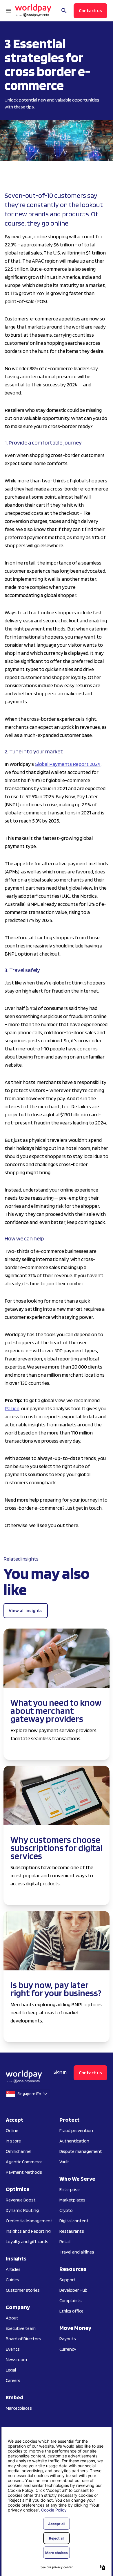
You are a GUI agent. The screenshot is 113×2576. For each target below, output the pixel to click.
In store (13, 2141)
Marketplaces (19, 2408)
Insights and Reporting (28, 2231)
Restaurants (72, 2231)
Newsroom (16, 2360)
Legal (11, 2370)
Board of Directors (23, 2339)
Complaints (71, 2301)
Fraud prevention (76, 2130)
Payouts (68, 2339)
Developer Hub (73, 2290)
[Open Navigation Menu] (9, 11)
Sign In (60, 2072)
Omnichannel (19, 2151)
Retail (65, 2242)
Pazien (12, 1408)
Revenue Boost (21, 2200)
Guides (12, 2280)
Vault (64, 2162)
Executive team (21, 2328)
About (12, 2318)
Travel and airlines (77, 2252)
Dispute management (81, 2151)
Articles (13, 2269)
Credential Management (29, 2221)
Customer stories (23, 2290)
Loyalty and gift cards (27, 2242)
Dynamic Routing (22, 2210)
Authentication (74, 2141)
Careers (13, 2380)
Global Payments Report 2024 (68, 764)
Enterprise (70, 2189)
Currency (68, 2349)
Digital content (74, 2221)
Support (68, 2280)
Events (13, 2349)
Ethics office (71, 2311)
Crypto (66, 2210)
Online (12, 2130)
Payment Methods (24, 2172)
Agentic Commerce (24, 2162)
